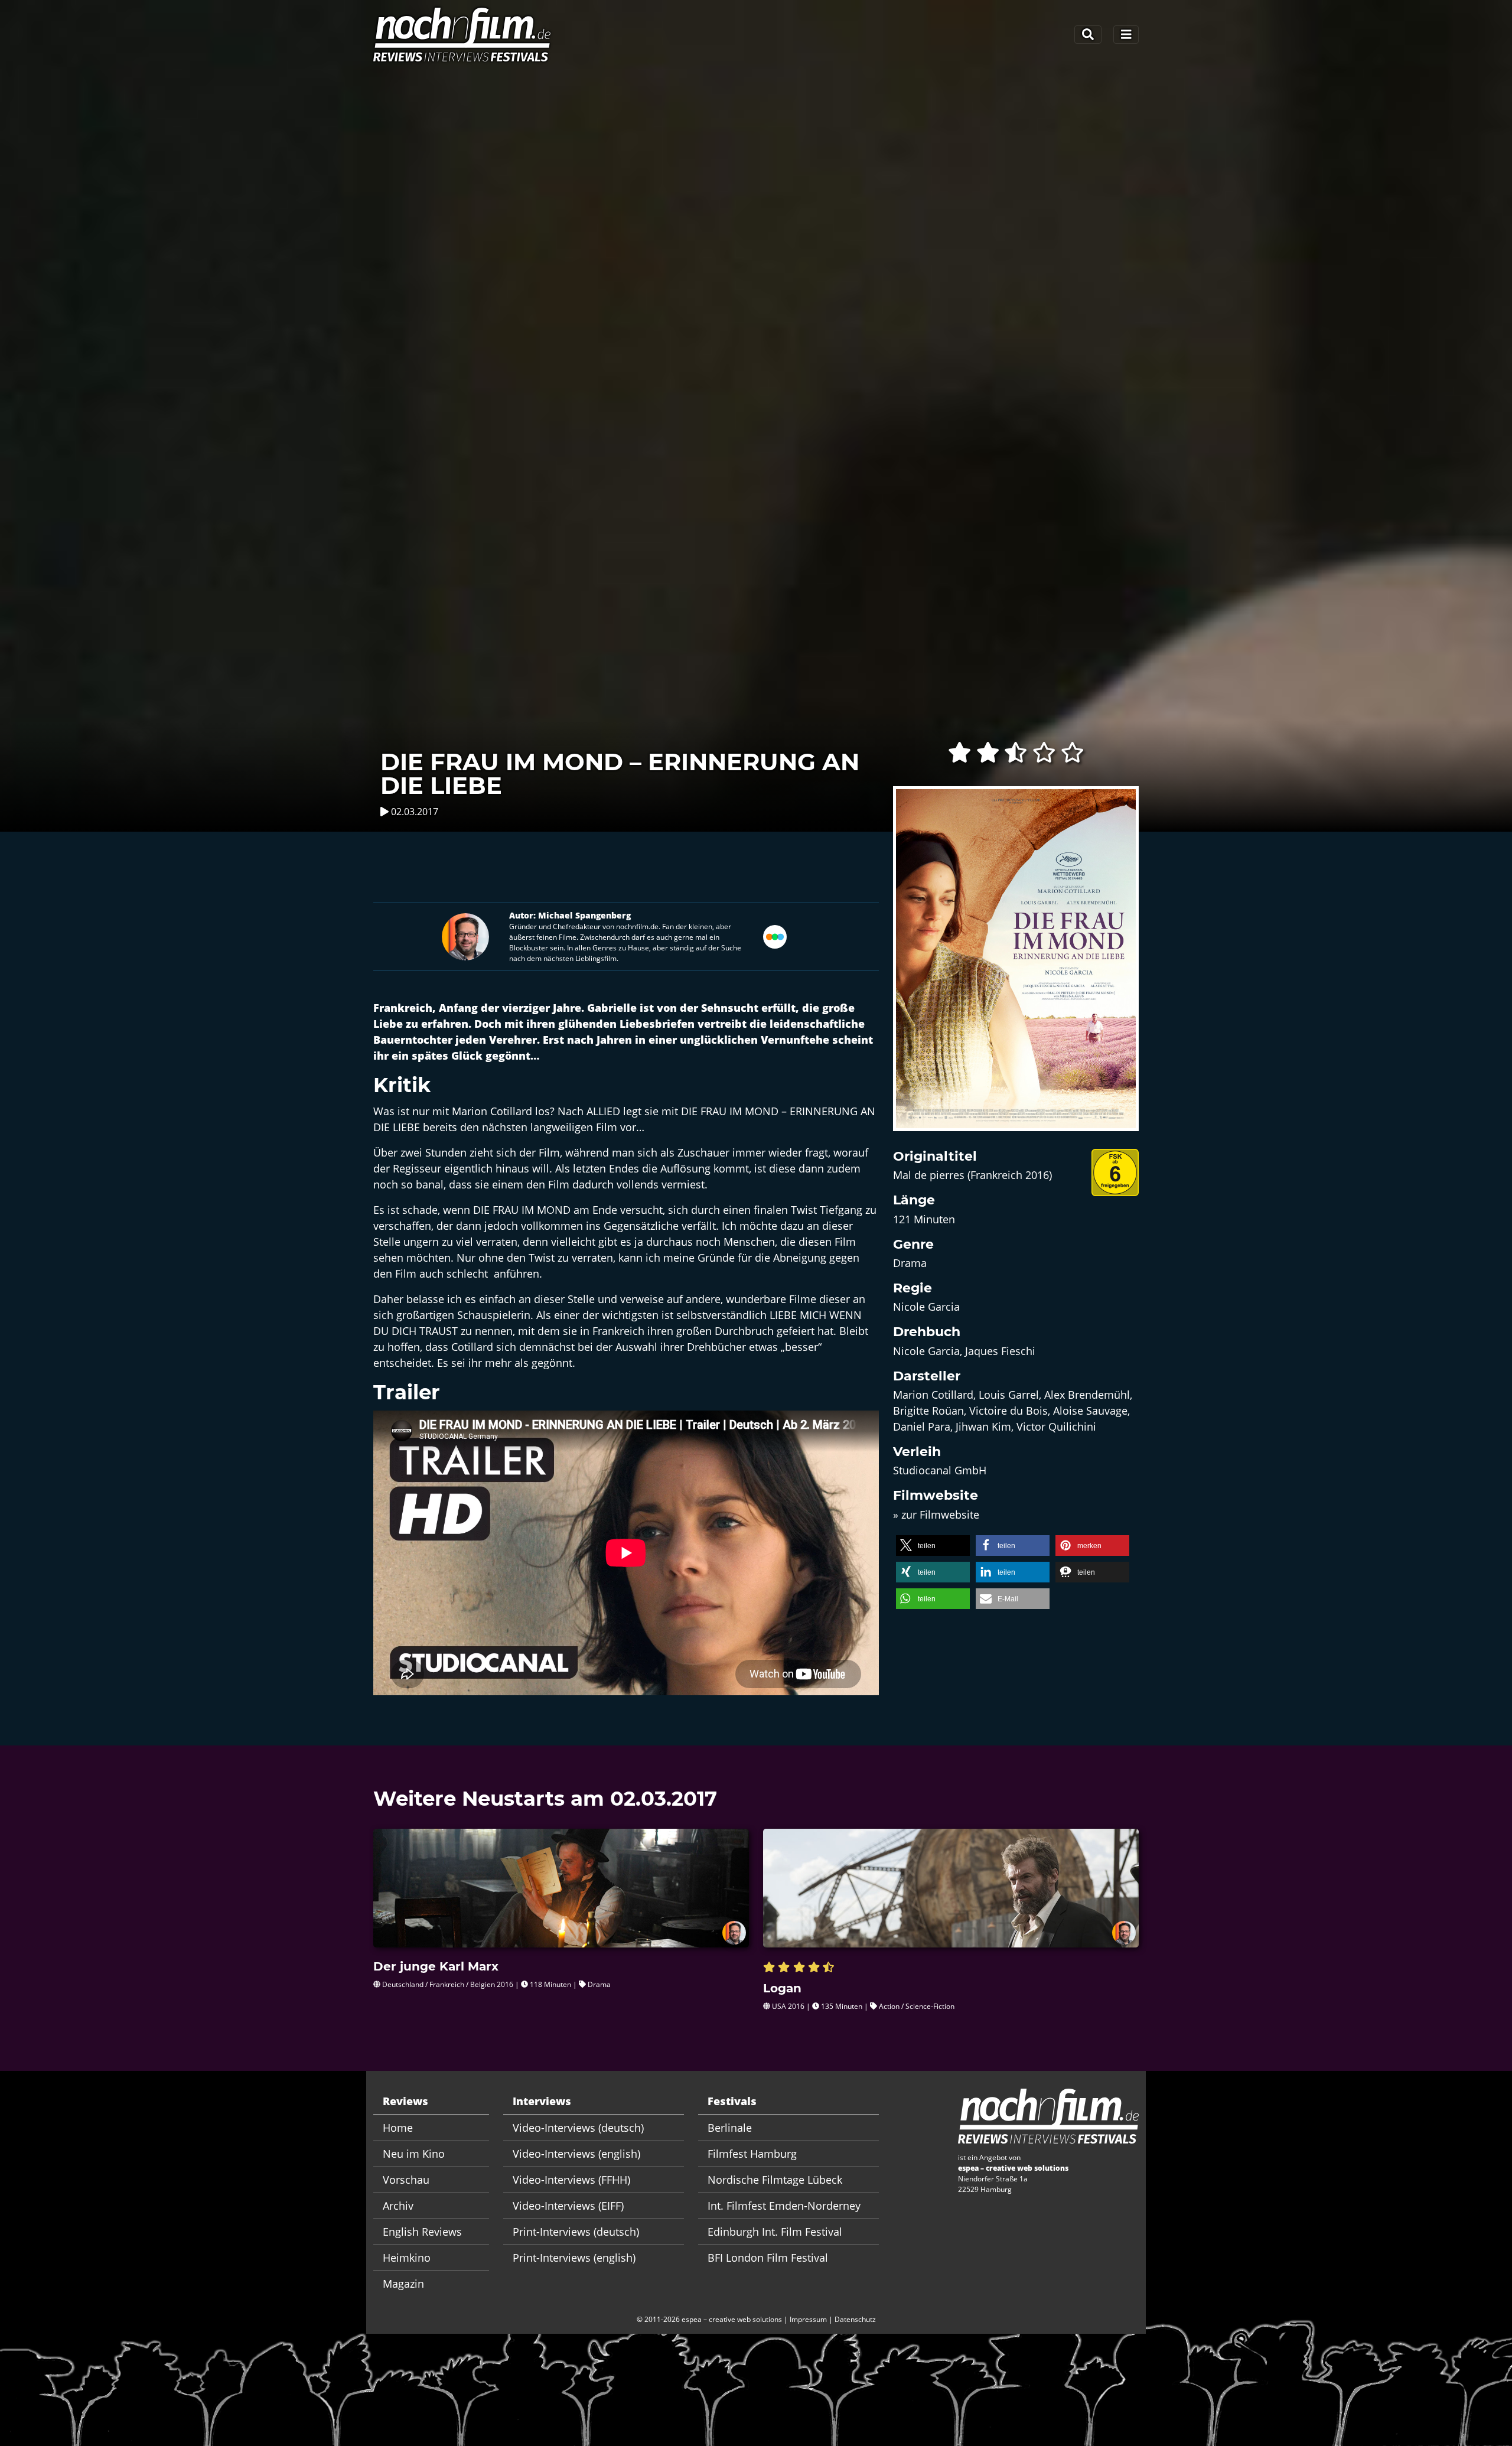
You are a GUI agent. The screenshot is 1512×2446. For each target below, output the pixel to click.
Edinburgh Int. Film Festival (775, 2232)
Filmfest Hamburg (752, 2154)
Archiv (398, 2206)
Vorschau (406, 2180)
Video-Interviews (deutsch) (578, 2128)
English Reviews (422, 2232)
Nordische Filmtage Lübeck (775, 2180)
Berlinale (730, 2128)
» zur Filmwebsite (936, 1514)
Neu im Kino (414, 2154)
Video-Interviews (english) (576, 2154)
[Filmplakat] (1016, 966)
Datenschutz (855, 2319)
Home (398, 2128)
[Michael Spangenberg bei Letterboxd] (775, 935)
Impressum (808, 2319)
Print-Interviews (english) (574, 2258)
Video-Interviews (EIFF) (568, 2206)
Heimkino (407, 2258)
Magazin (403, 2284)
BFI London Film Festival (768, 2258)
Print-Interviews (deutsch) (576, 2232)
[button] (933, 1546)
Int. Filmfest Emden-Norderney (784, 2206)
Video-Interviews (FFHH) (571, 2180)
